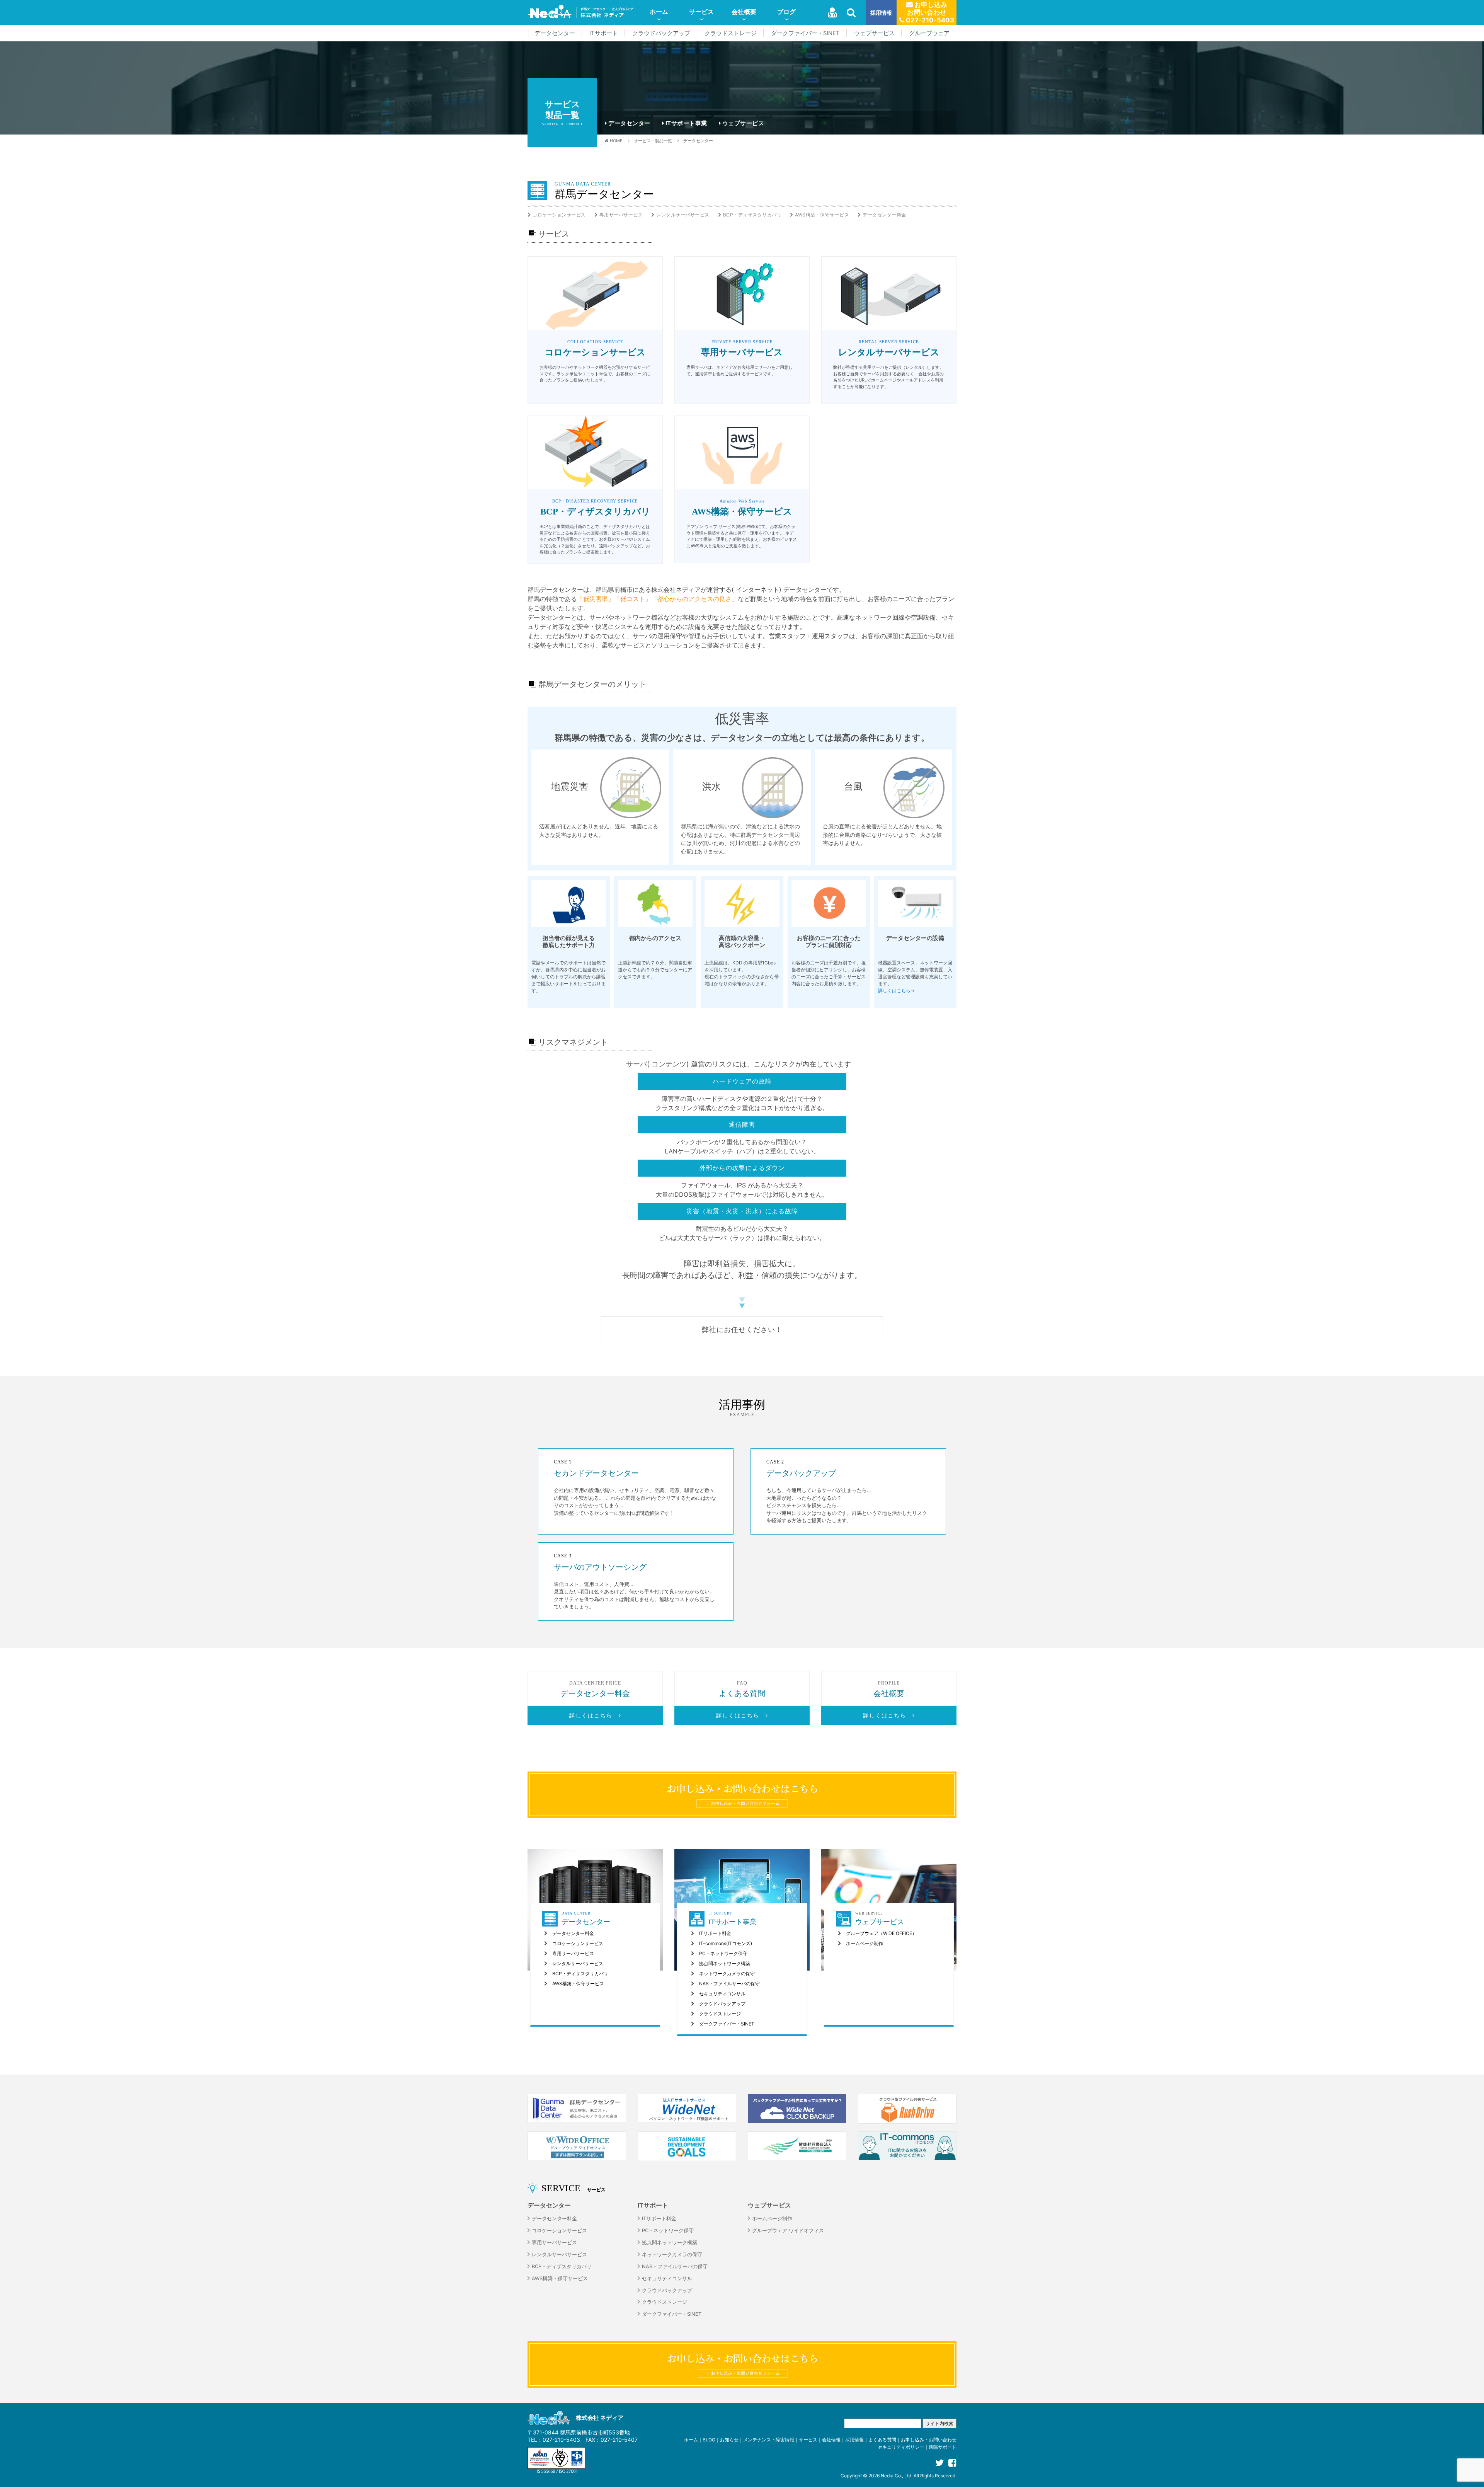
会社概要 (744, 12)
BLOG (709, 2440)
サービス (701, 12)
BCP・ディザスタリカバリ (752, 215)
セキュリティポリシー (901, 2447)
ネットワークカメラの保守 (727, 1973)
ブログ (786, 12)
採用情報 (881, 13)
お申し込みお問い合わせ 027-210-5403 (929, 12)
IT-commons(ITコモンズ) (726, 1943)
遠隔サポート (943, 2447)
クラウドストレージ (731, 33)
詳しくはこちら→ (896, 991)
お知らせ (729, 2440)
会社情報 (831, 2440)
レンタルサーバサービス (683, 215)
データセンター (555, 33)
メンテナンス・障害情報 (769, 2440)
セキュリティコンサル (722, 1994)
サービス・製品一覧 (653, 141)
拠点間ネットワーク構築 (725, 1963)
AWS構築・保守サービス (822, 215)
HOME (616, 141)
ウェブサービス (874, 33)
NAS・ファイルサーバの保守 (729, 1984)
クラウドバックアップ (661, 33)
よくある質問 (882, 2440)
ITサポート (604, 33)
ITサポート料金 (715, 1933)
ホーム (659, 12)
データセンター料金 (884, 215)
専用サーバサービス (621, 215)
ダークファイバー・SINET (805, 33)
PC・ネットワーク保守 (723, 1953)
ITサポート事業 (686, 123)
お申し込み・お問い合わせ (929, 2440)
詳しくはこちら (594, 1715)
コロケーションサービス (559, 215)
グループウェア (929, 33)
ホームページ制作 (865, 1943)
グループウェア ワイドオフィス (788, 2231)
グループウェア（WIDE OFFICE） (881, 1933)
